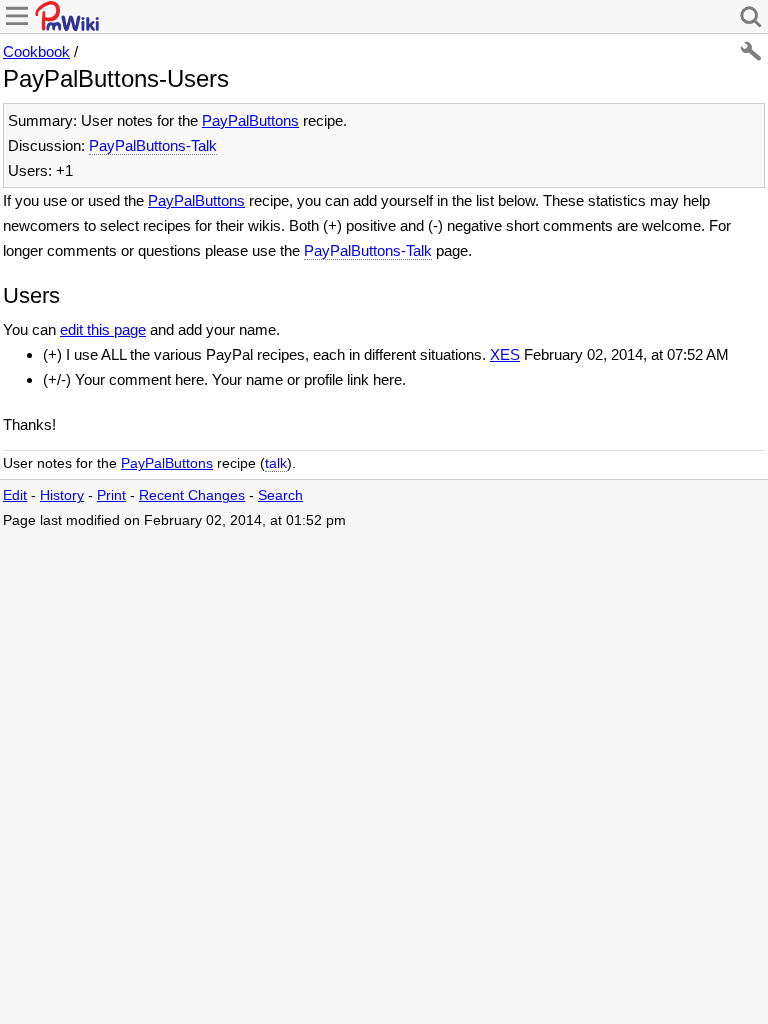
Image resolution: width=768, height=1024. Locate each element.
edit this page (103, 329)
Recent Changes (192, 495)
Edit (15, 495)
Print (111, 495)
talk (276, 463)
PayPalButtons (250, 120)
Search (280, 495)
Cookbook (36, 51)
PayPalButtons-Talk (153, 145)
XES (505, 354)
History (62, 495)
